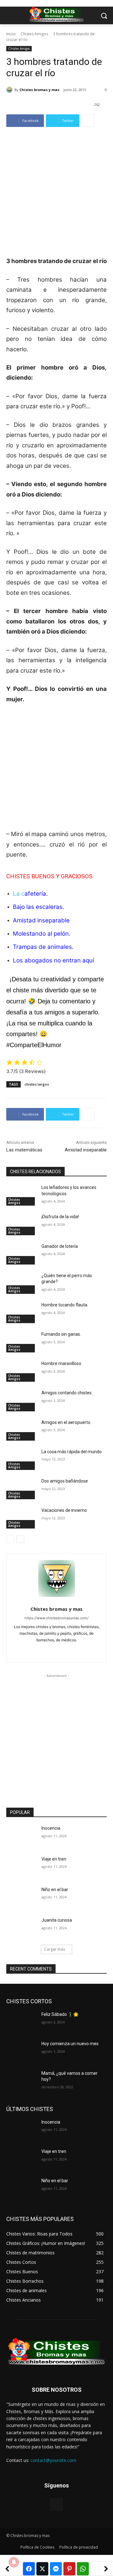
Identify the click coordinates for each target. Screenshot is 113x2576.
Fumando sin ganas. (61, 1334)
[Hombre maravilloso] (21, 1371)
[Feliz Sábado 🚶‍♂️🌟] (21, 2022)
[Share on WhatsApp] (83, 2569)
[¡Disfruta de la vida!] (21, 1224)
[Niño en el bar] (21, 1897)
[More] (88, 121)
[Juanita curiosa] (21, 1928)
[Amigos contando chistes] (21, 1400)
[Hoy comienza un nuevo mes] (21, 2051)
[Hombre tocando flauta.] (21, 1313)
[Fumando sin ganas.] (21, 1342)
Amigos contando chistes (67, 1393)
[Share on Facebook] (29, 2569)
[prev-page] (10, 1539)
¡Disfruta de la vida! (60, 1217)
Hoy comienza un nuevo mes (70, 2044)
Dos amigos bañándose (65, 1481)
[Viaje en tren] (21, 1867)
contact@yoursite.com (53, 2460)
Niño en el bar (55, 1890)
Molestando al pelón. (42, 934)
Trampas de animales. (43, 947)
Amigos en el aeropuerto (66, 1422)
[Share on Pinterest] (69, 2569)
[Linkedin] (57, 1650)
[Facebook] (46, 1650)
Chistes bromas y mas (39, 90)
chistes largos (37, 1084)
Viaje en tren (54, 1859)
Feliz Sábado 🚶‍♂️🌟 (60, 2014)
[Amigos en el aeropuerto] (21, 1430)
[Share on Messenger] (56, 2569)
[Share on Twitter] (42, 2569)
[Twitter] (68, 1650)
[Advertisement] (56, 196)
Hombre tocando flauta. (65, 1305)
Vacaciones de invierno (64, 1510)
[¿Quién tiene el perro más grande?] (21, 1283)
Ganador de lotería (60, 1246)
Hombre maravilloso (61, 1363)
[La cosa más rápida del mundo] (21, 1459)
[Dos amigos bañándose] (21, 1489)
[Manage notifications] (14, 2562)
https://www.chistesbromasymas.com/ (56, 1618)
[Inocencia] (21, 1836)
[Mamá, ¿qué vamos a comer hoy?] (21, 2081)
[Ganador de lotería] (21, 1254)
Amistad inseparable (41, 920)
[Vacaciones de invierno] (21, 1518)
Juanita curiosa (57, 1920)
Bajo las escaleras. (38, 907)
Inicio (11, 34)
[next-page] (20, 1539)
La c (30, 894)
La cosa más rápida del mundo (72, 1452)
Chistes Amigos (34, 34)
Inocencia (51, 1828)
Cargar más (55, 1949)
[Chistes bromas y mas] (10, 90)
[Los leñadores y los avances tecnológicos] (21, 1195)
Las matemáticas (24, 1150)
